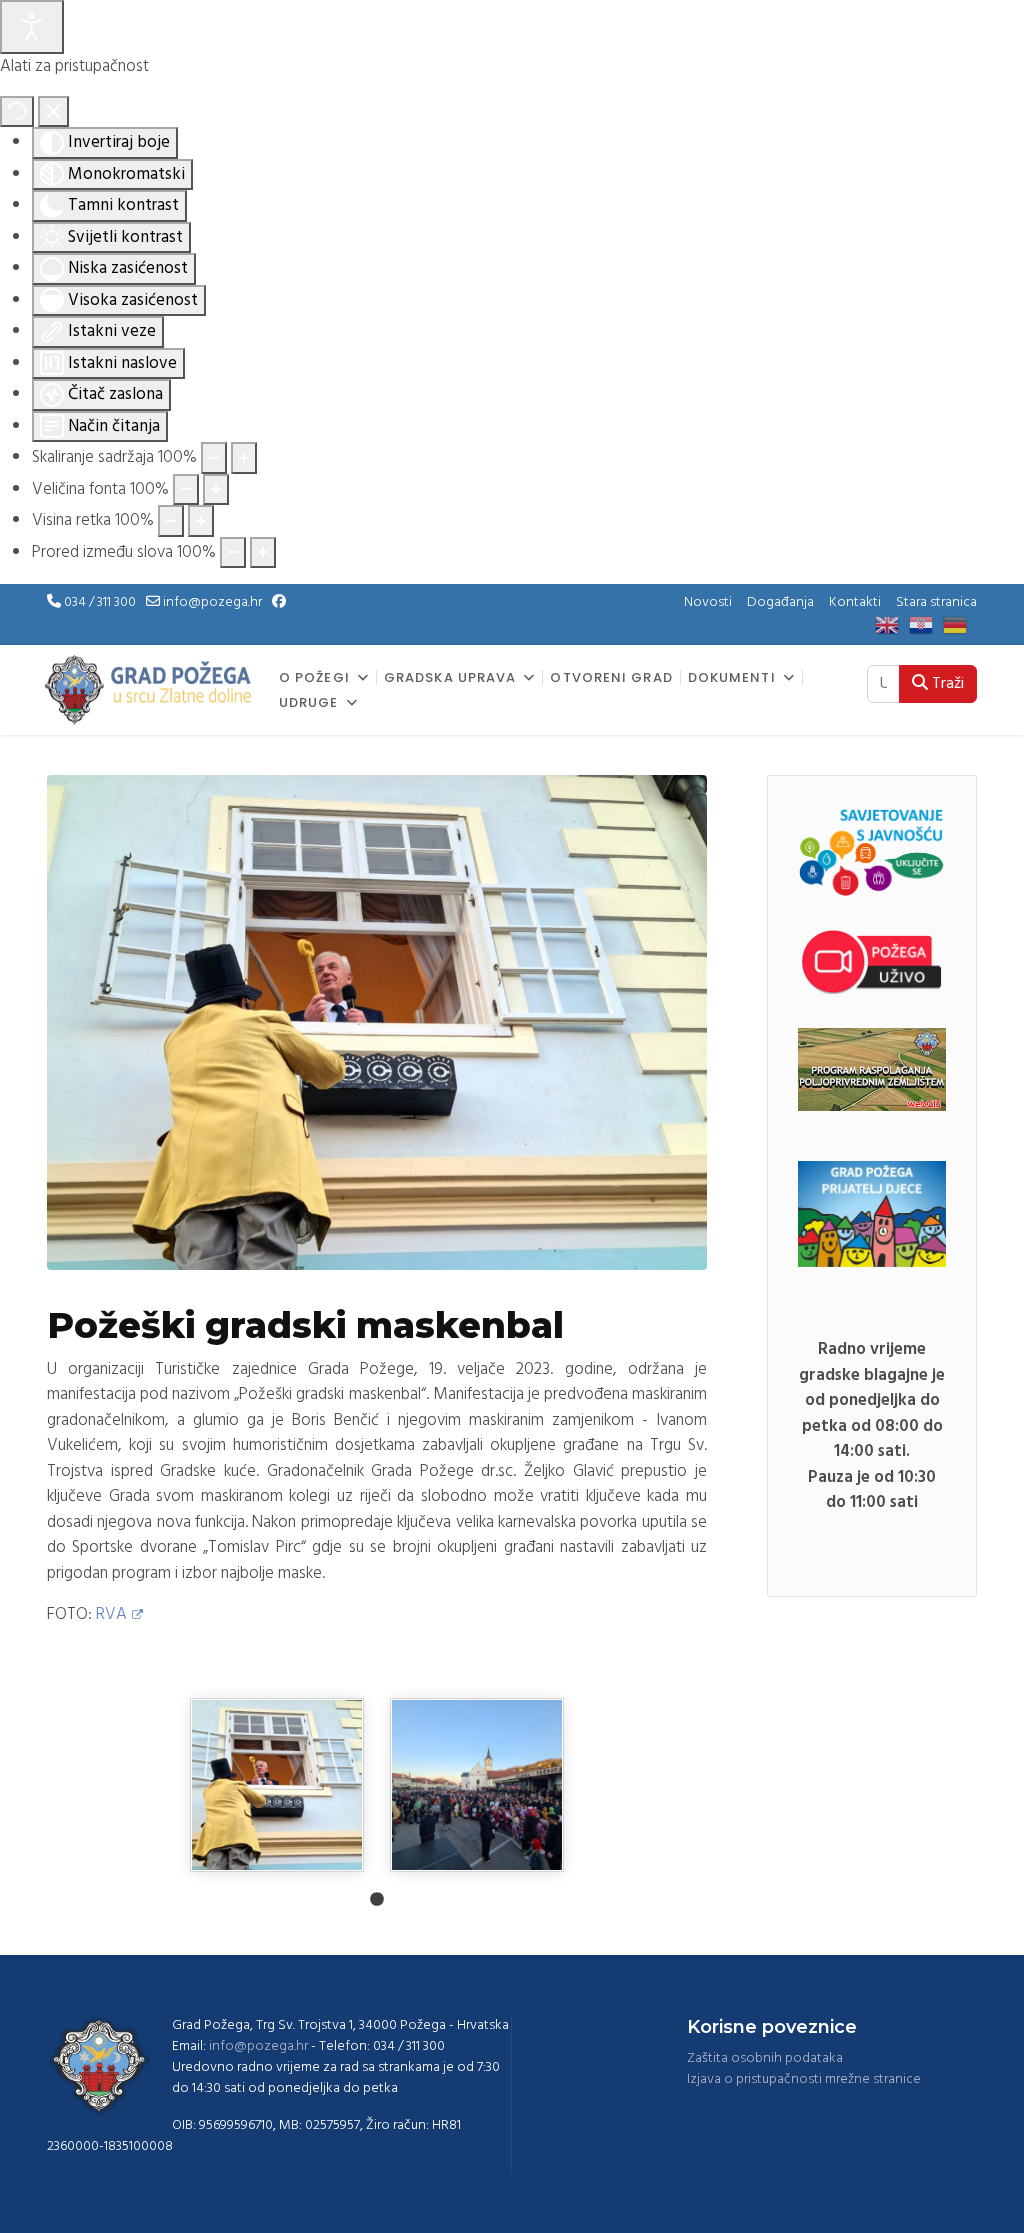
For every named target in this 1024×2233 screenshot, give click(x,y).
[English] (892, 625)
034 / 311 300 (100, 602)
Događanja (780, 602)
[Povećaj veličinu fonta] (216, 490)
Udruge (309, 703)
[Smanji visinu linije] (171, 521)
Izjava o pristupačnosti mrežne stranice (804, 2079)
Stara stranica (936, 602)
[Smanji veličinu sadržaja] (214, 458)
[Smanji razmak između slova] (233, 553)
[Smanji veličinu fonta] (186, 490)
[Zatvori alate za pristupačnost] (53, 112)
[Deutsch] (960, 625)
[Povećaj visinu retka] (201, 521)
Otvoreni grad (611, 678)
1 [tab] (377, 1900)
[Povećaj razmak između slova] (263, 553)
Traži (946, 684)
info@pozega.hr (212, 602)
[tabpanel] (277, 1785)
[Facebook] (279, 602)
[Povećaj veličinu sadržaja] (244, 458)
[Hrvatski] (926, 625)
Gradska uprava (450, 678)
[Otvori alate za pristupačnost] (32, 27)
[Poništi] (17, 112)
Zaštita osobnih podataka (765, 2058)
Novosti (708, 602)
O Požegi (314, 678)
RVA (111, 1614)
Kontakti (855, 602)
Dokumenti (732, 678)
